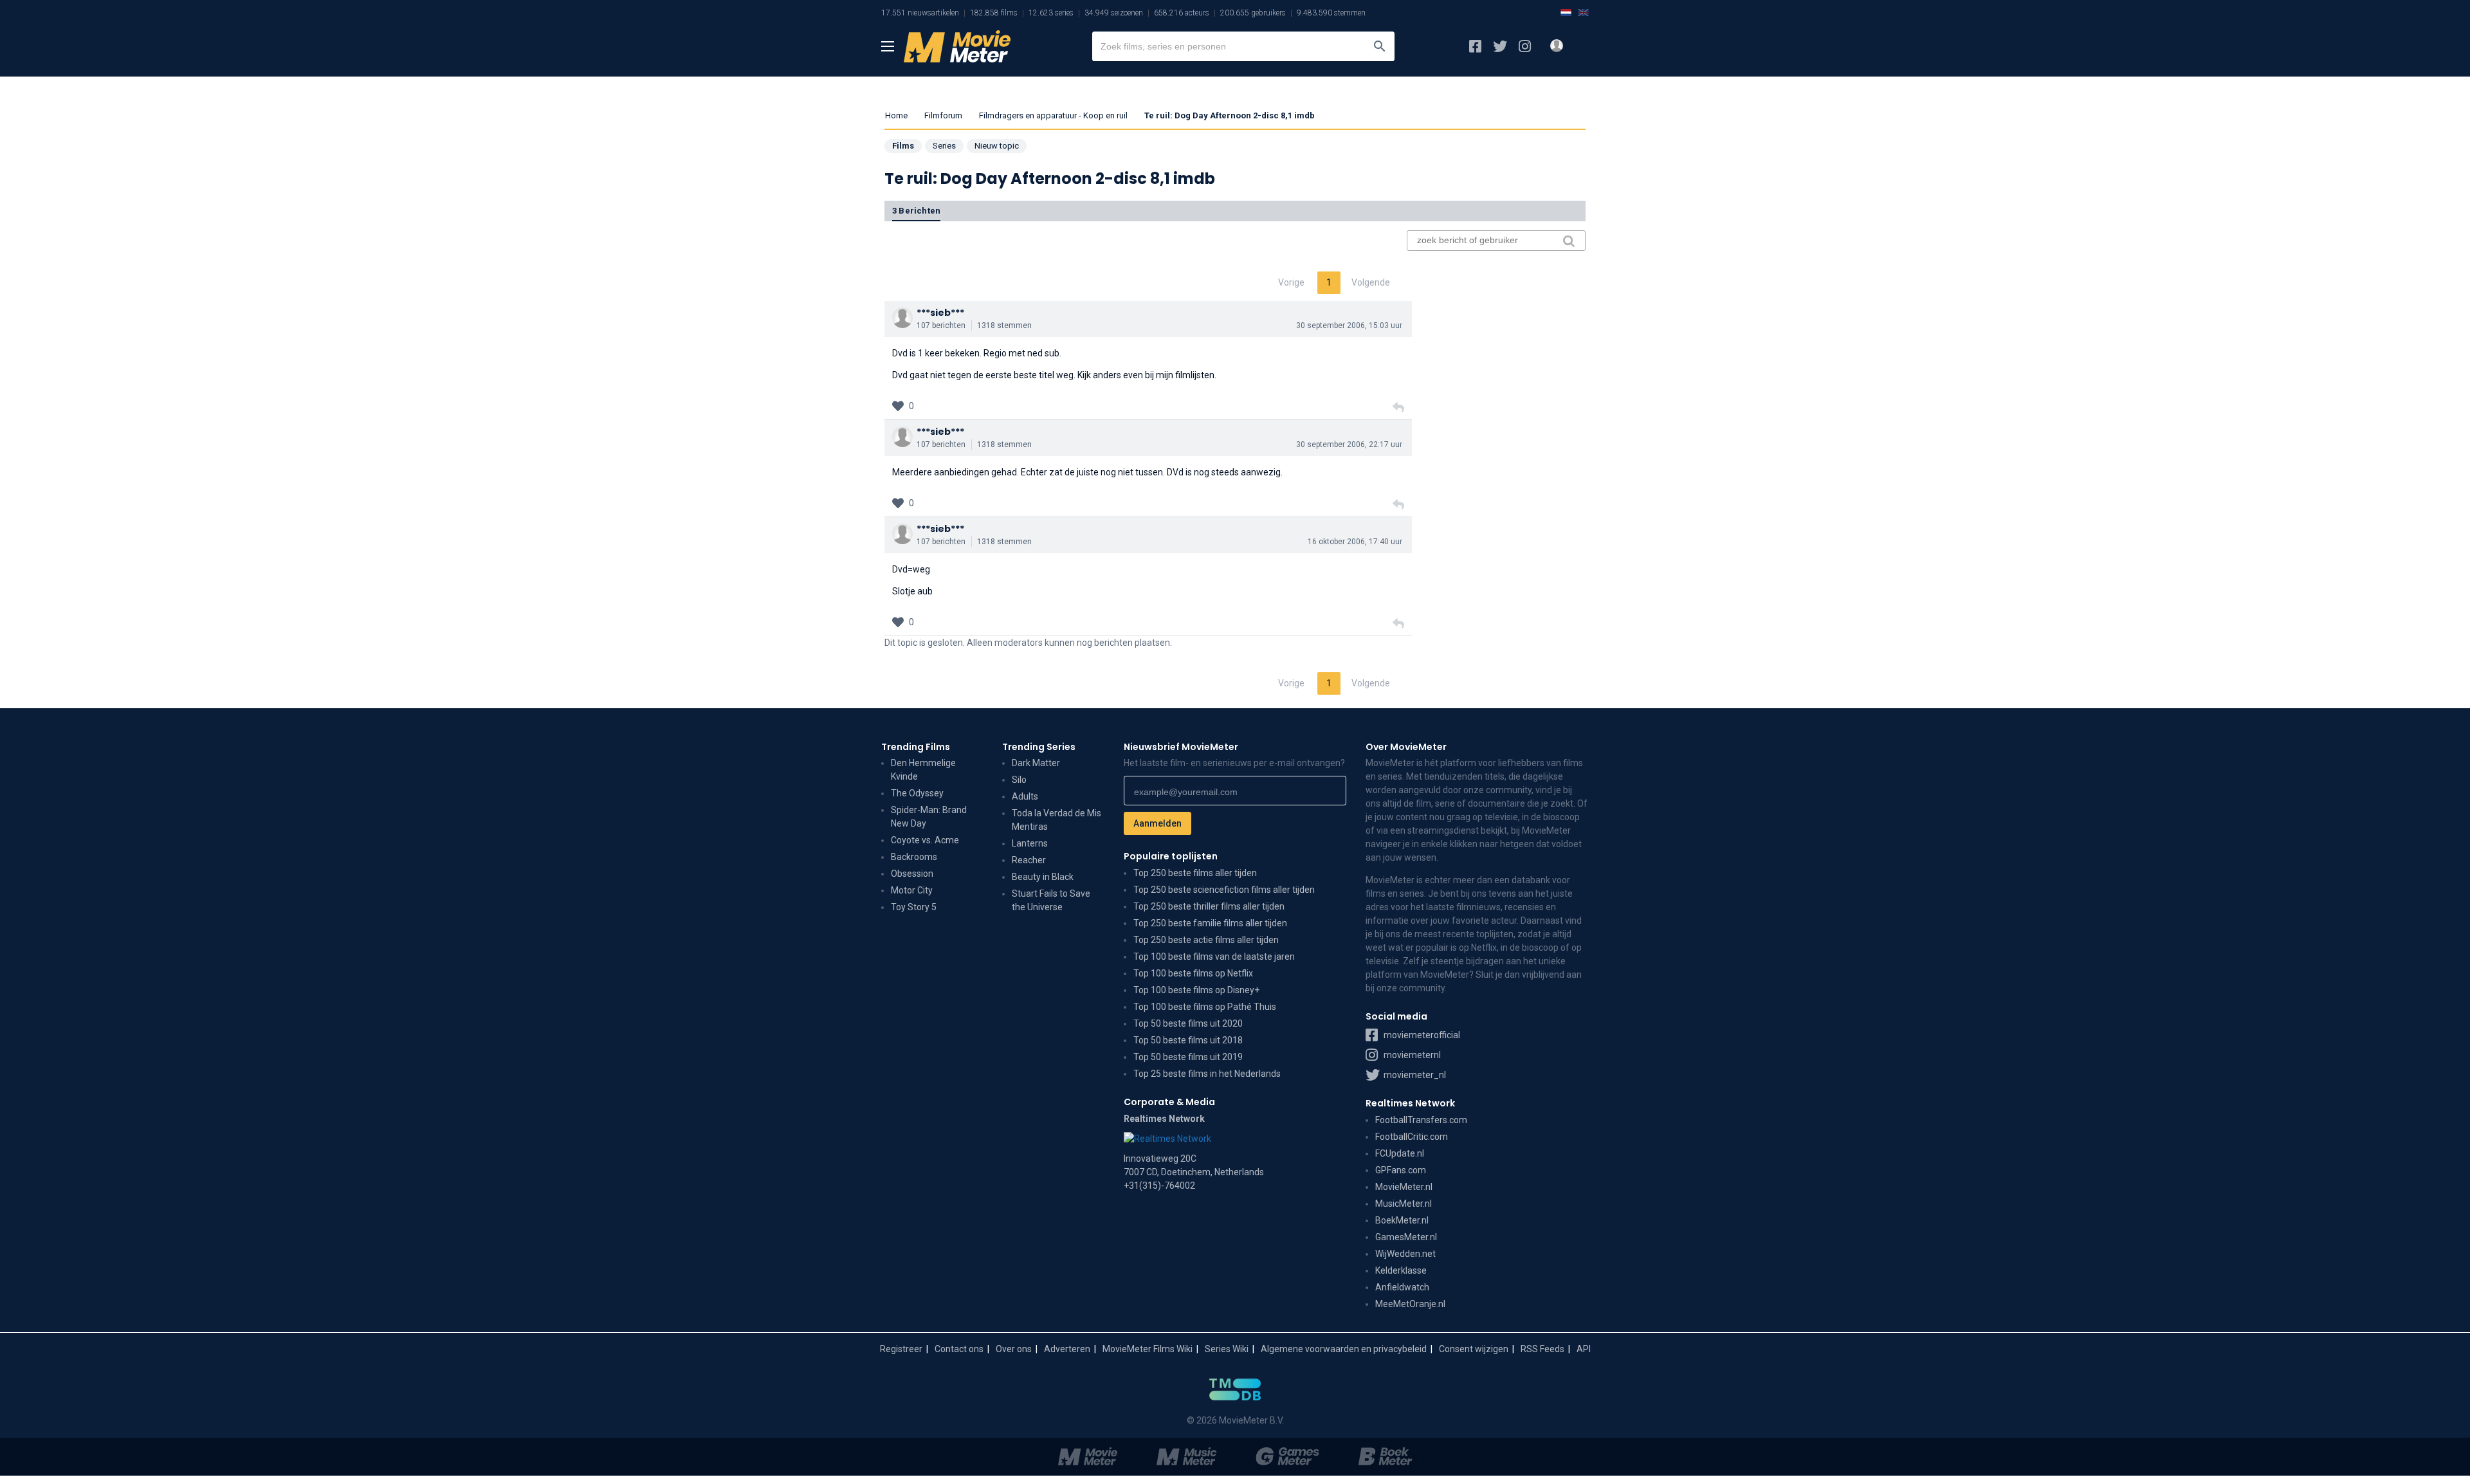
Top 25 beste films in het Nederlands (1207, 1074)
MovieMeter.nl (1404, 1187)
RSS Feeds (1542, 1349)
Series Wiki (1227, 1349)
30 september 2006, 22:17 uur (1349, 444)
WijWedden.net (1405, 1254)
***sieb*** (940, 313)
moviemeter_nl (1414, 1075)
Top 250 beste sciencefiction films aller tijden (1224, 890)
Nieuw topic (997, 146)
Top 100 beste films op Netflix (1193, 973)
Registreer (901, 1349)
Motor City (912, 890)
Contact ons (959, 1349)
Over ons (1014, 1349)
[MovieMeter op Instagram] (1525, 46)
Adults (1025, 796)
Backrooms (914, 857)
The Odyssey (917, 793)
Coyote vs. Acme (925, 840)
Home (896, 115)
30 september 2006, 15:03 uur (1349, 325)
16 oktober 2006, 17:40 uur (1355, 542)
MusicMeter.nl (1404, 1204)
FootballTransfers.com (1421, 1120)
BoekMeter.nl (1402, 1220)
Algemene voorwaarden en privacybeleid (1344, 1349)
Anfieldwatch (1402, 1287)
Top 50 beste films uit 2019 (1188, 1057)
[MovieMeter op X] (1500, 46)
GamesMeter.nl (1406, 1237)
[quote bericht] (1398, 408)
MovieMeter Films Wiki (1148, 1349)
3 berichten (916, 211)
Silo (1019, 780)
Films (903, 146)
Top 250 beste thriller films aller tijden (1209, 906)
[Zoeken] (1380, 46)
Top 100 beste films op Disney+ (1196, 990)
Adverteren (1067, 1349)
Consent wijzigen (1474, 1349)
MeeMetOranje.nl (1410, 1304)
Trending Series (1039, 747)
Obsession (912, 874)
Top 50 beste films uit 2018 (1188, 1040)
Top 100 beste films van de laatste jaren (1214, 957)
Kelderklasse (1401, 1270)
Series (944, 146)
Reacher (1029, 860)
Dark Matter (1036, 763)
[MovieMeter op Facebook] (1475, 46)
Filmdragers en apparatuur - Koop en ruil (1053, 115)
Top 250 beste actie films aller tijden (1206, 940)
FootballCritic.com (1412, 1137)
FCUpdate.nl (1400, 1153)
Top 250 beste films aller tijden (1195, 873)
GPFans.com (1401, 1170)
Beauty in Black (1043, 877)
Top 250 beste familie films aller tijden (1210, 923)
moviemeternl (1411, 1055)
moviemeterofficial (1421, 1035)
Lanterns (1030, 843)
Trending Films (916, 747)
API (1584, 1349)
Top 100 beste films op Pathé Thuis (1205, 1007)
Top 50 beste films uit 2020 (1188, 1023)
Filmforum (943, 115)
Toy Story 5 (914, 907)
